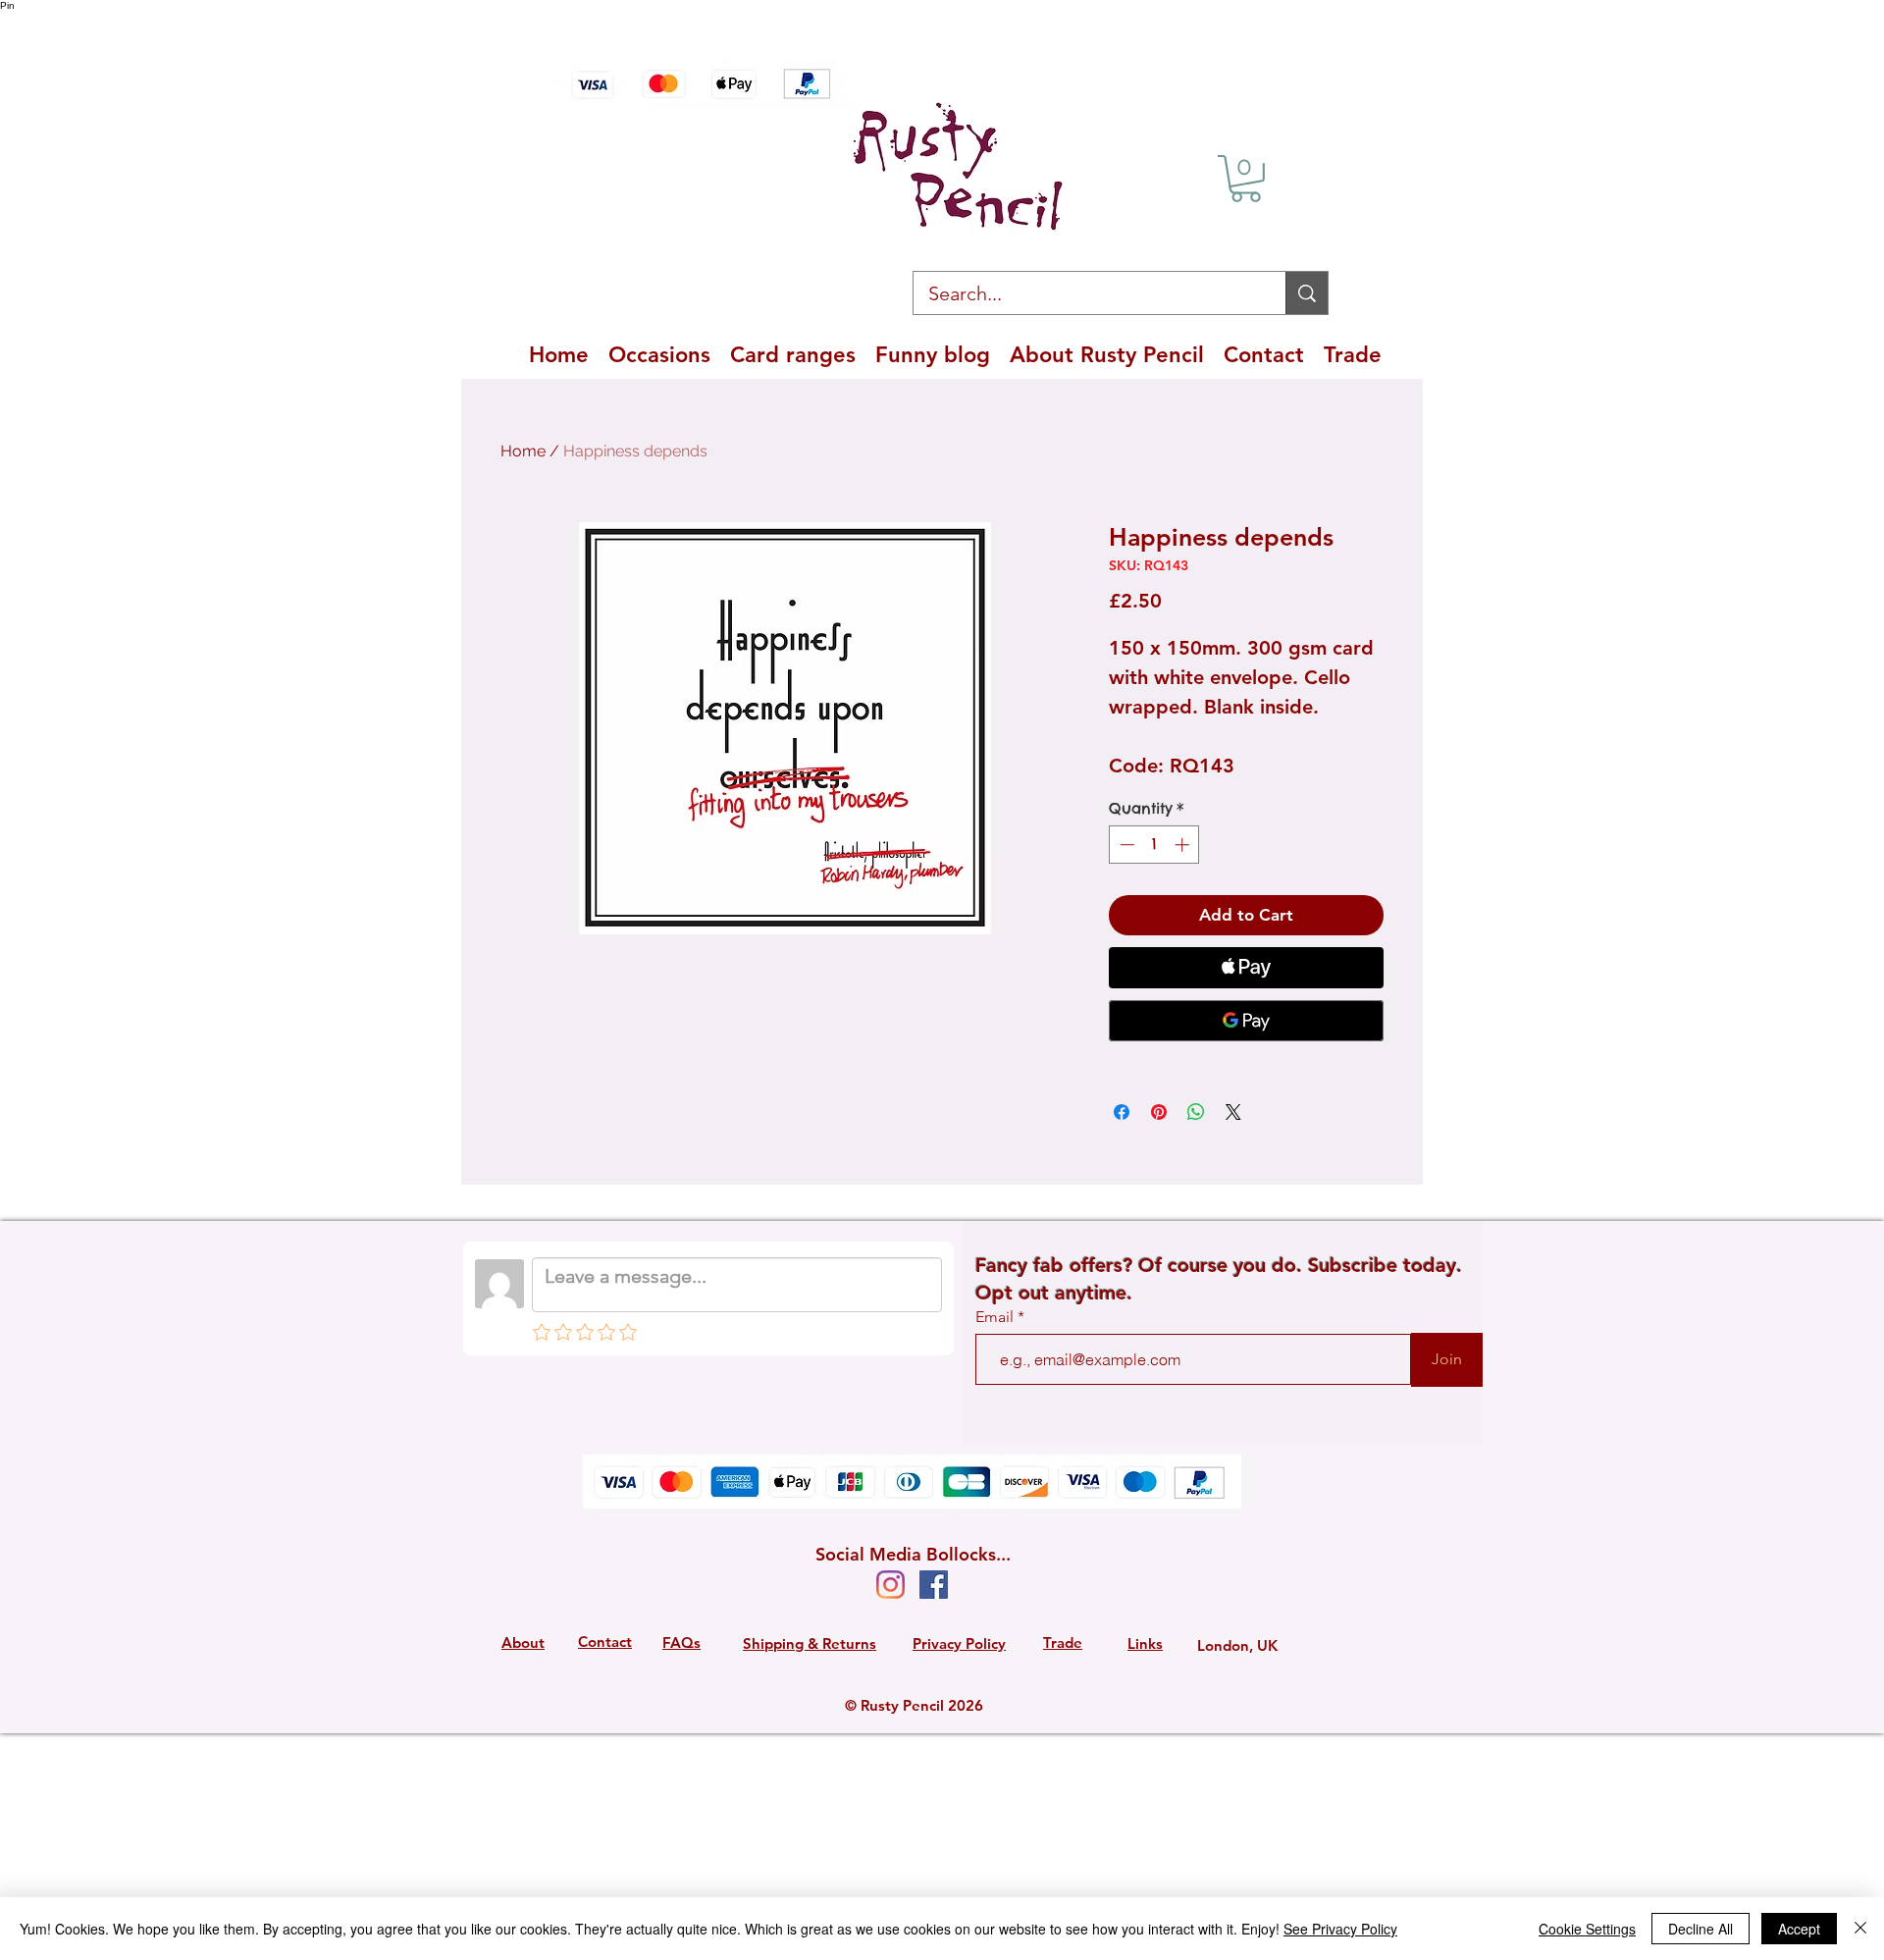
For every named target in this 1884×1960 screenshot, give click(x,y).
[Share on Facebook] (1122, 1112)
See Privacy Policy (1340, 1929)
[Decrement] (1125, 845)
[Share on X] (1233, 1112)
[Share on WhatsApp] (1196, 1112)
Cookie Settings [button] (1587, 1929)
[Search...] (1307, 293)
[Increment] (1184, 845)
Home (523, 451)
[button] (1246, 179)
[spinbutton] (1154, 845)
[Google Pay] (1246, 1021)
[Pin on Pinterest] (1159, 1112)
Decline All (1701, 1929)
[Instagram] (890, 1585)
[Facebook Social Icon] (934, 1585)
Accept (1799, 1929)
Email (996, 1317)
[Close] (1860, 1929)
